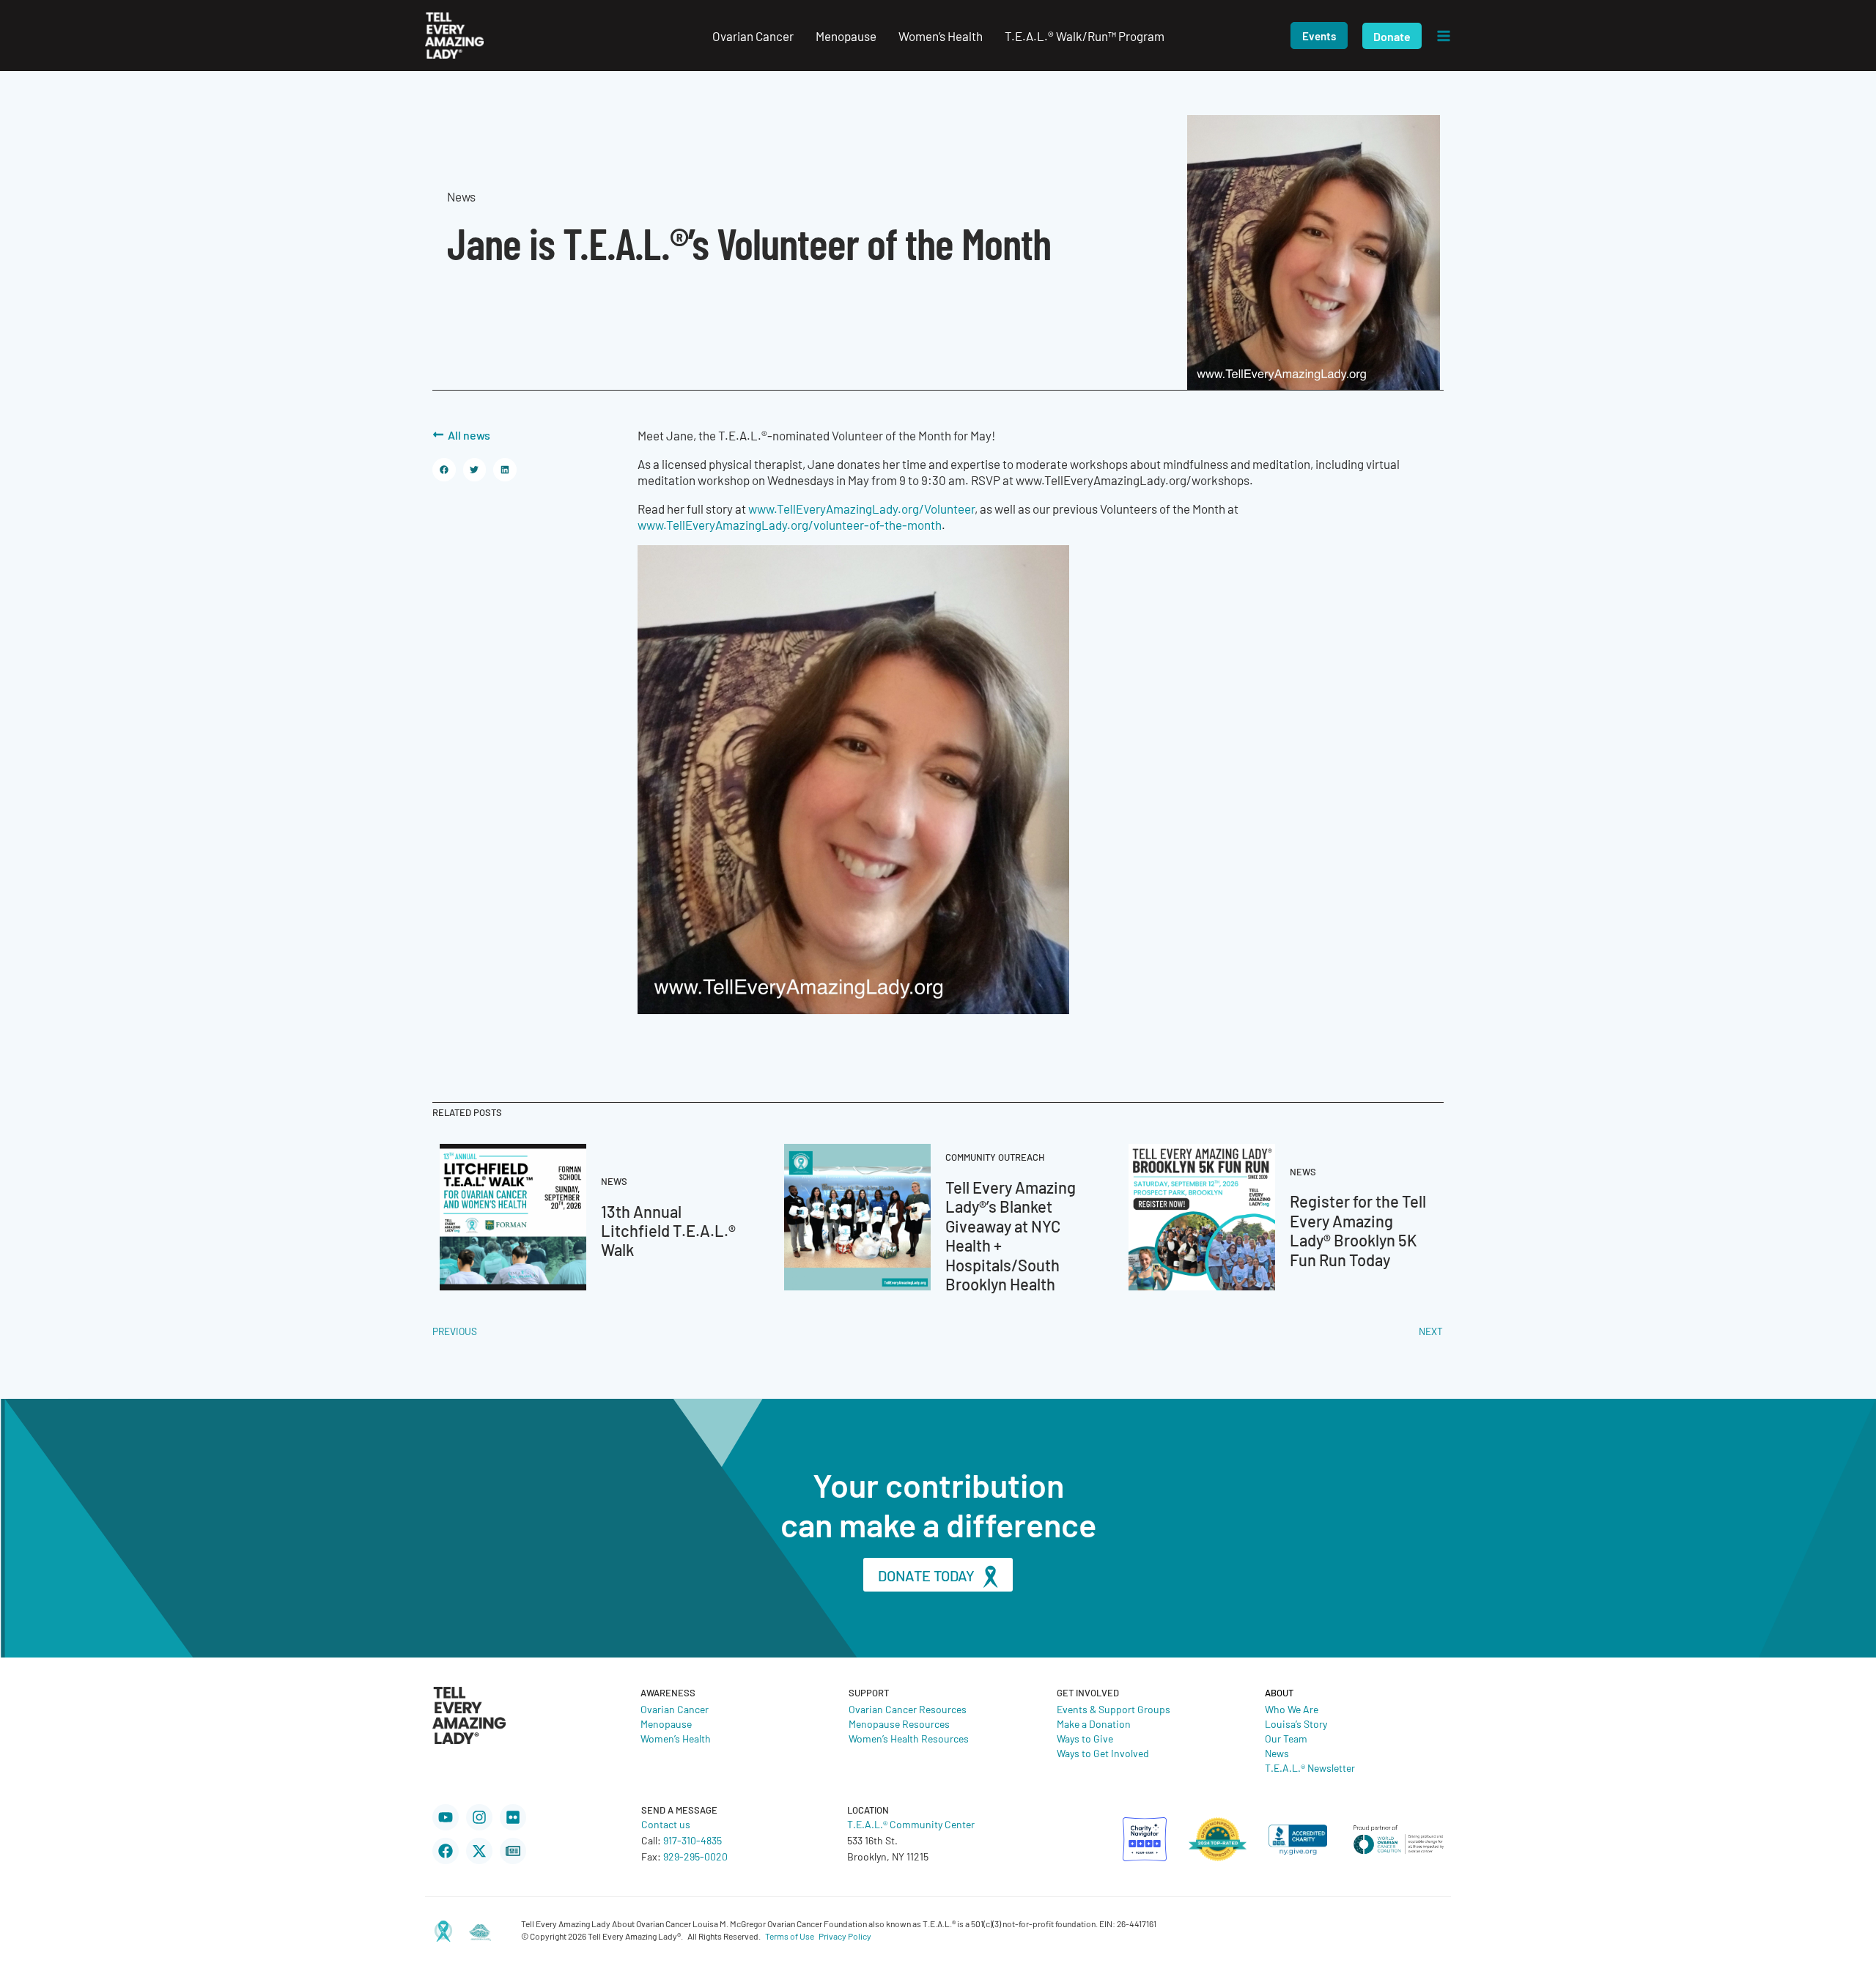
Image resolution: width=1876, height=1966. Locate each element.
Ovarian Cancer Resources (908, 1709)
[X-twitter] (479, 1851)
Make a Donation (1094, 1723)
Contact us (666, 1824)
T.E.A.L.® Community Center (911, 1824)
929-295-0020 (695, 1856)
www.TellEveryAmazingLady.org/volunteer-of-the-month (790, 525)
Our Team (1286, 1738)
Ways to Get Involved (1103, 1753)
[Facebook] (446, 1851)
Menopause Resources (899, 1723)
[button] (1319, 36)
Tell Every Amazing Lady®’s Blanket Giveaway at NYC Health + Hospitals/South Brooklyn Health (1011, 1235)
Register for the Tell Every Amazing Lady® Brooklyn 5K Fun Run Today (1358, 1230)
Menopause (666, 1723)
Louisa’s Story (1296, 1723)
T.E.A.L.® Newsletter (1310, 1767)
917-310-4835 (693, 1840)
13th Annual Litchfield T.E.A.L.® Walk (668, 1230)
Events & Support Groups (1114, 1709)
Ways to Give (1085, 1738)
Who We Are (1292, 1709)
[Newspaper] (513, 1851)
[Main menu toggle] (1444, 36)
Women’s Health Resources (909, 1738)
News (1277, 1753)
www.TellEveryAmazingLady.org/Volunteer (861, 509)
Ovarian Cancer (675, 1709)
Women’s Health (676, 1738)
